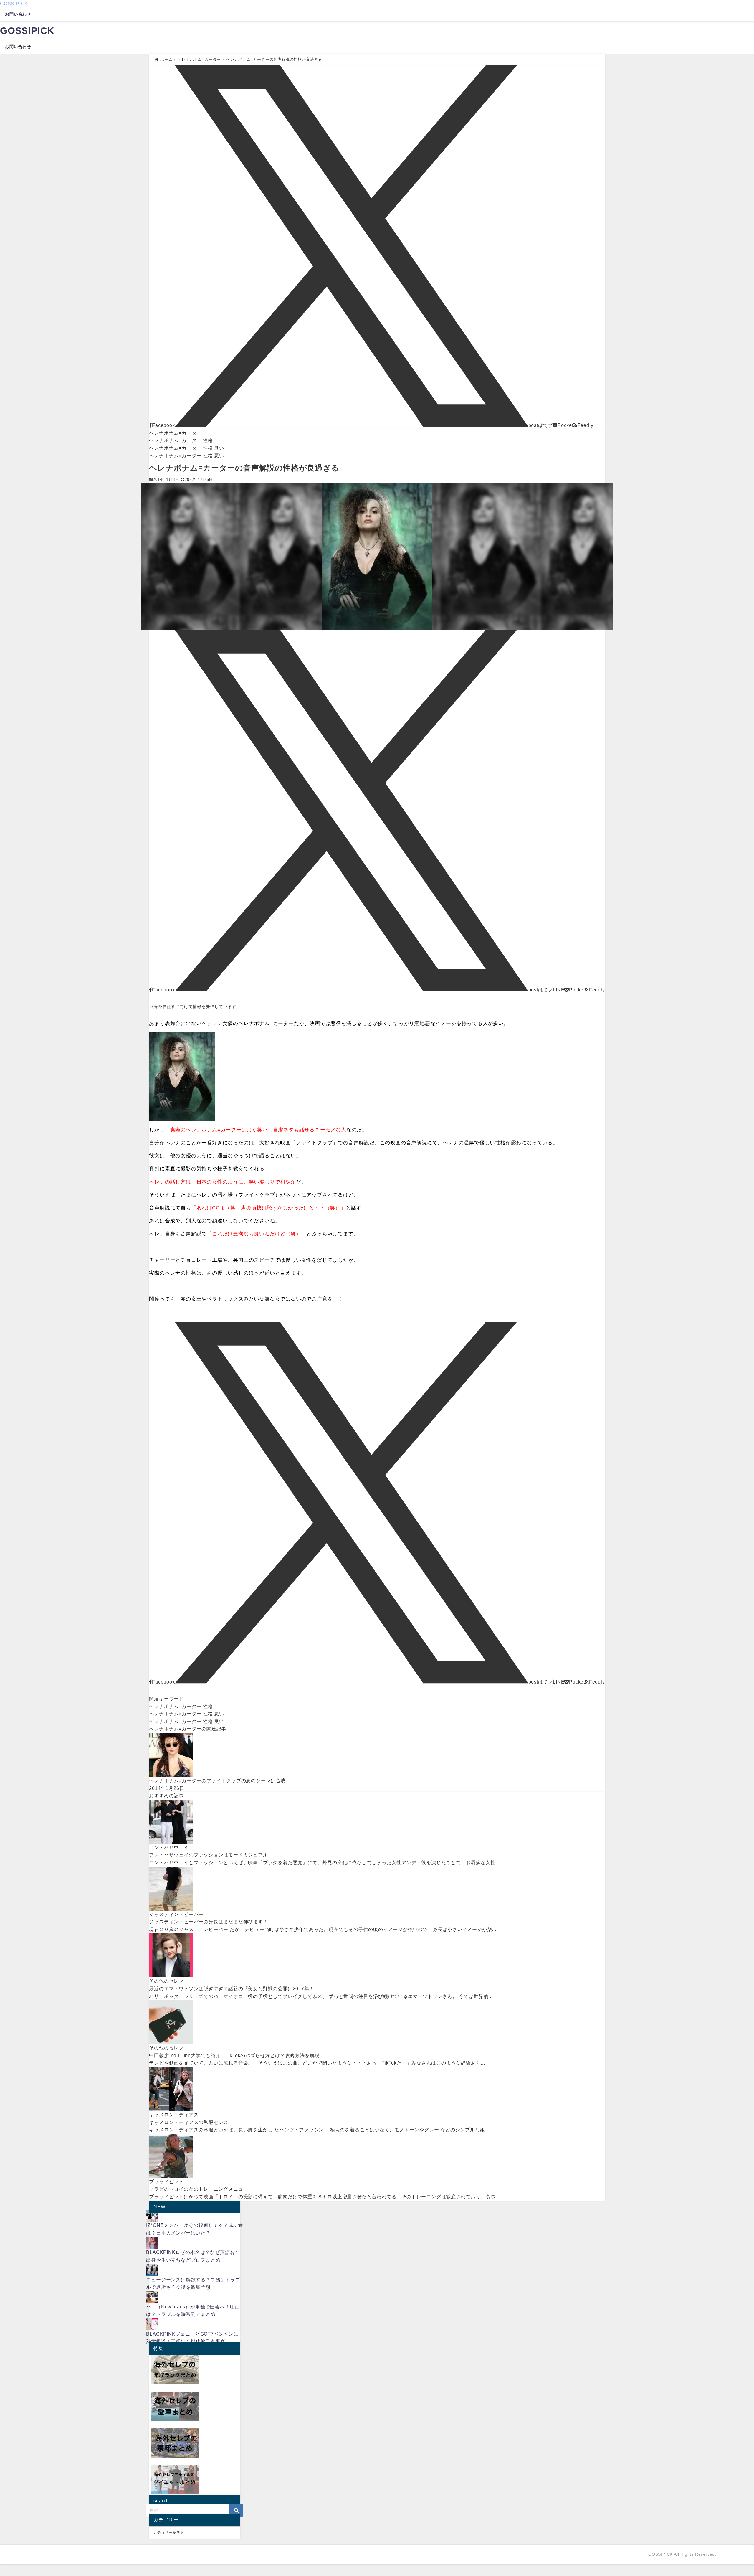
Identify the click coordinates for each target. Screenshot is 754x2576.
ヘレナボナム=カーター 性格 (181, 440)
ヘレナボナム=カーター (175, 433)
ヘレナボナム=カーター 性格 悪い (187, 456)
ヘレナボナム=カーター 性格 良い (187, 448)
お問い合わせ (18, 14)
